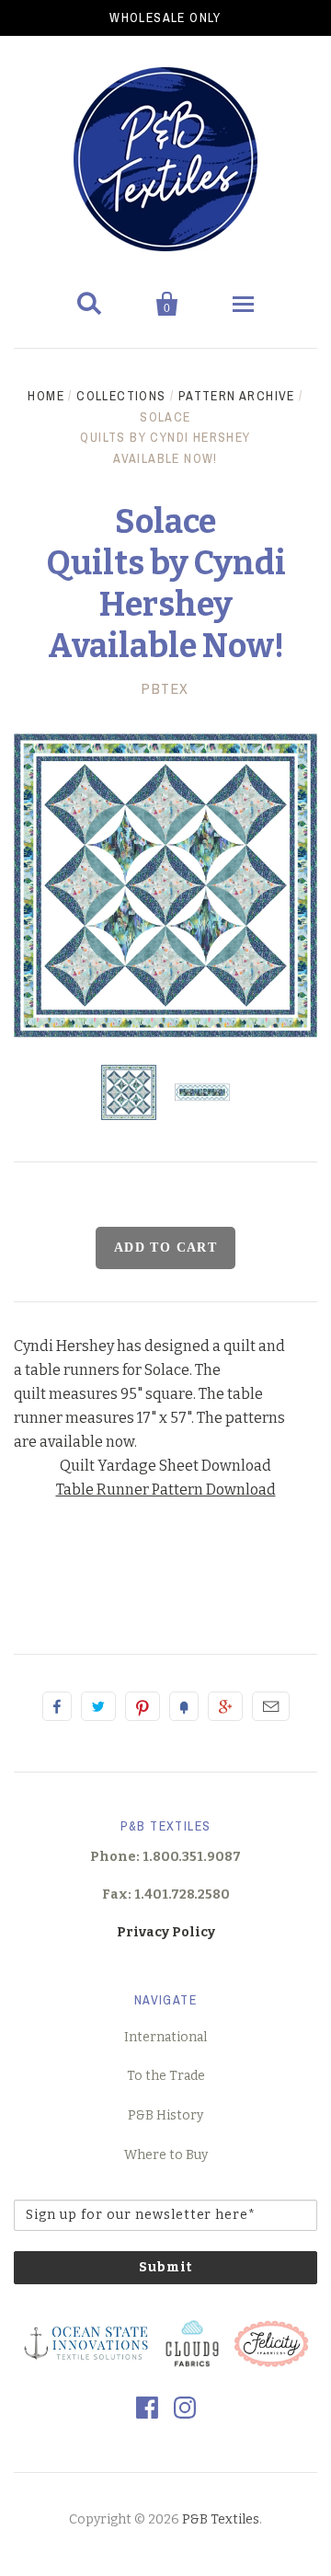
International (165, 2037)
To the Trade (166, 2076)
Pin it (143, 1706)
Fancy (184, 1706)
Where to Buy (166, 2155)
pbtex (165, 688)
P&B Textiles (221, 2519)
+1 (225, 1706)
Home (46, 396)
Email (271, 1706)
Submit (165, 2267)
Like (57, 1706)
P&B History (165, 2115)
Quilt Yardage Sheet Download (165, 1466)
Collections (121, 396)
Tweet (98, 1706)
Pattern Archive (237, 396)
